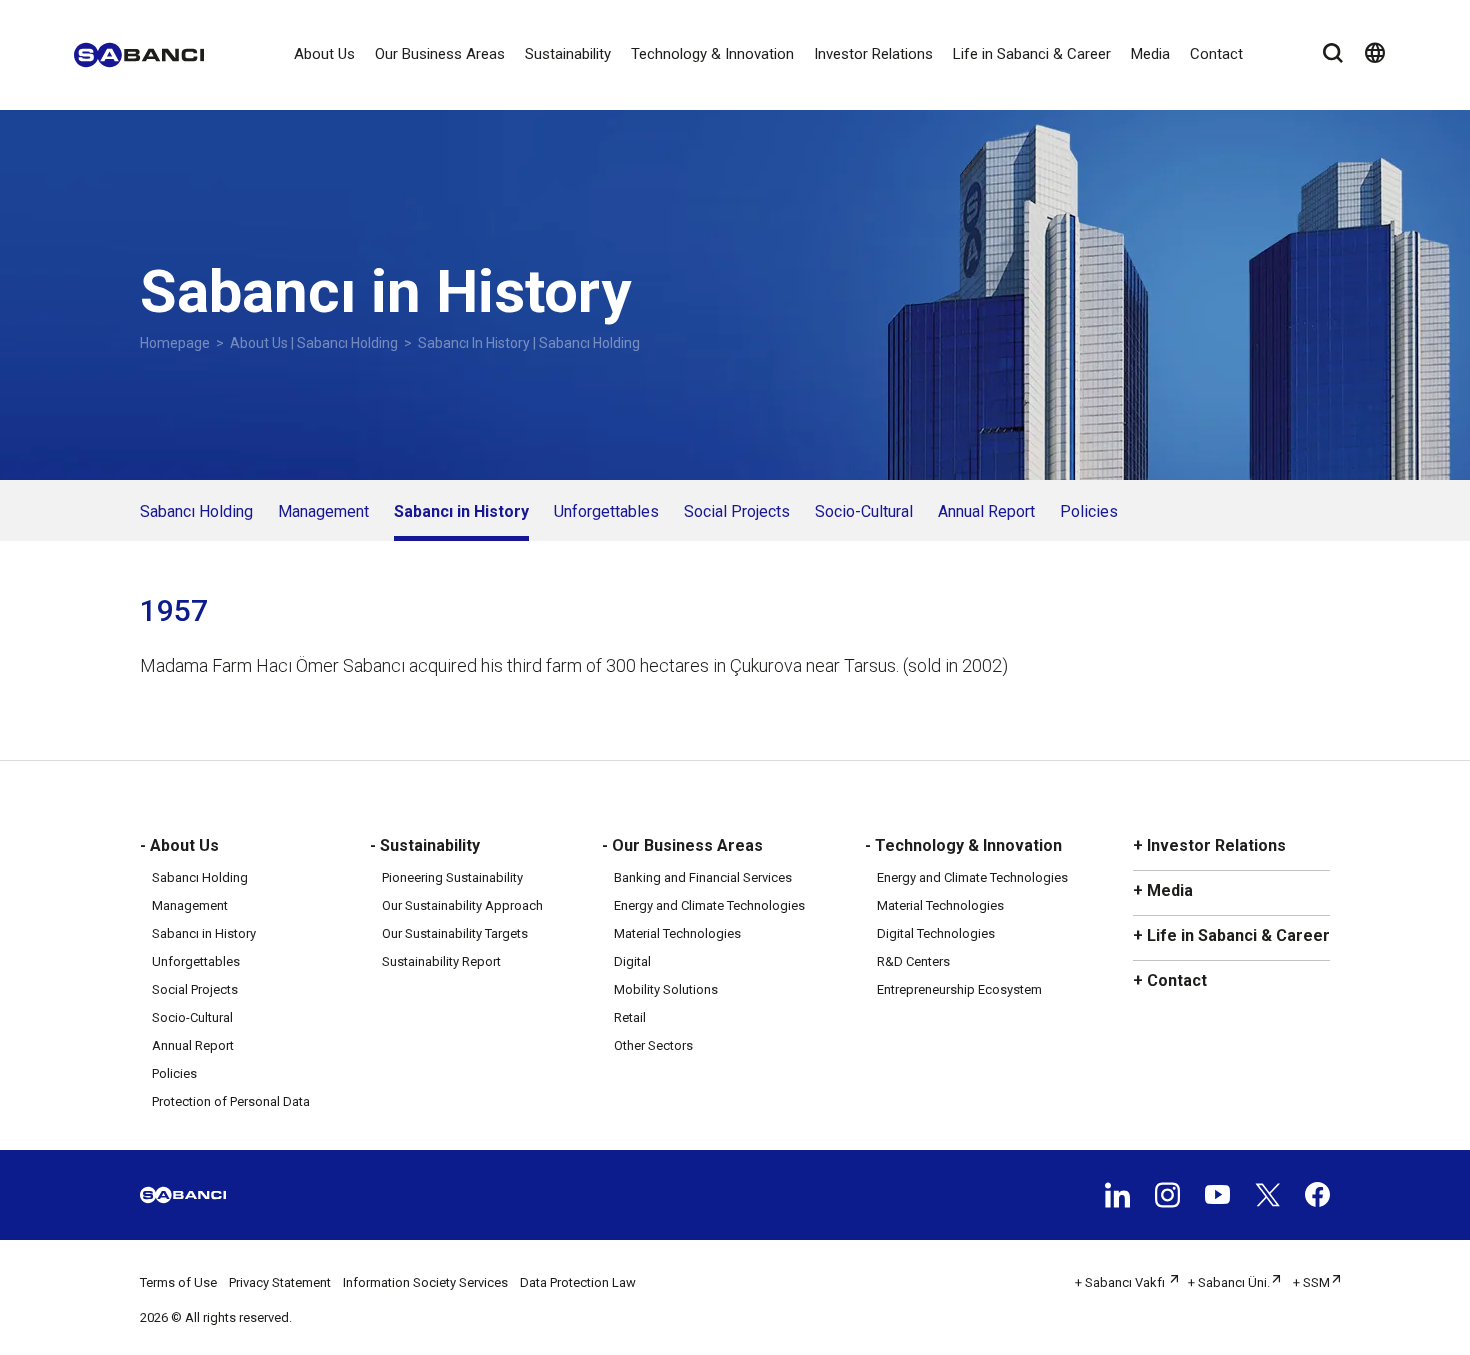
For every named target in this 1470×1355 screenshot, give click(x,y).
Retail (630, 1017)
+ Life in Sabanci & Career (1231, 935)
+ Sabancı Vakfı (1121, 1282)
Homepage (175, 343)
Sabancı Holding (196, 511)
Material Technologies (677, 933)
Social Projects (737, 511)
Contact (1216, 54)
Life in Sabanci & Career (1032, 54)
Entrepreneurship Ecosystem (959, 989)
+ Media (1163, 890)
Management (323, 511)
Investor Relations (873, 54)
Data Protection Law (578, 1282)
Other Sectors (653, 1045)
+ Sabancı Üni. (1229, 1282)
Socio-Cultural (864, 511)
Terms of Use (178, 1282)
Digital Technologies (936, 933)
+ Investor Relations (1209, 845)
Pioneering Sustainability (452, 877)
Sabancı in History (461, 511)
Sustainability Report (441, 961)
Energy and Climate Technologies (709, 905)
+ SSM (1311, 1282)
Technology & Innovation (712, 54)
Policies (1089, 511)
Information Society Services (425, 1282)
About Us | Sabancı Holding (314, 343)
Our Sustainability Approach (462, 905)
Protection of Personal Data (231, 1101)
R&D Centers (913, 961)
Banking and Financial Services (703, 877)
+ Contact (1170, 980)
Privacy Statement (280, 1282)
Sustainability (568, 54)
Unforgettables (606, 511)
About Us (324, 54)
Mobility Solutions (666, 989)
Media (1150, 54)
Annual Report (986, 511)
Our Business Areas (440, 54)
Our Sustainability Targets (455, 933)
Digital (632, 961)
